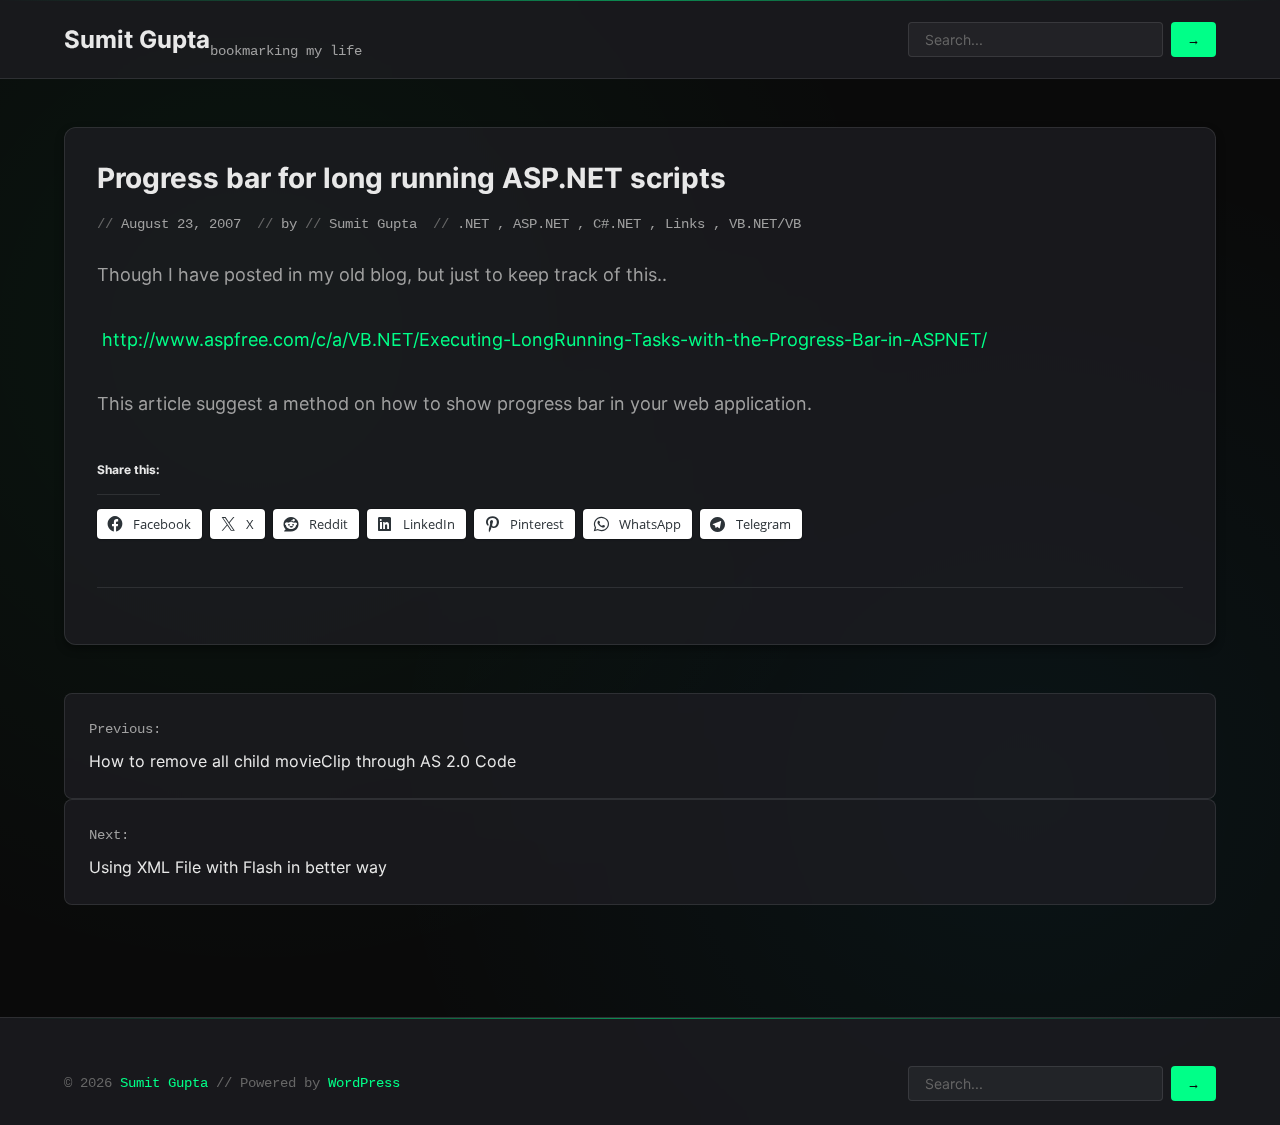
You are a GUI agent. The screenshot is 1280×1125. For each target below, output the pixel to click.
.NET (473, 224)
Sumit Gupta (137, 39)
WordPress (364, 1083)
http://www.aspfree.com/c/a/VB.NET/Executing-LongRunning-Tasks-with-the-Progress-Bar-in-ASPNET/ (544, 339)
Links (685, 224)
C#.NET (617, 224)
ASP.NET (541, 224)
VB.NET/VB (765, 224)
